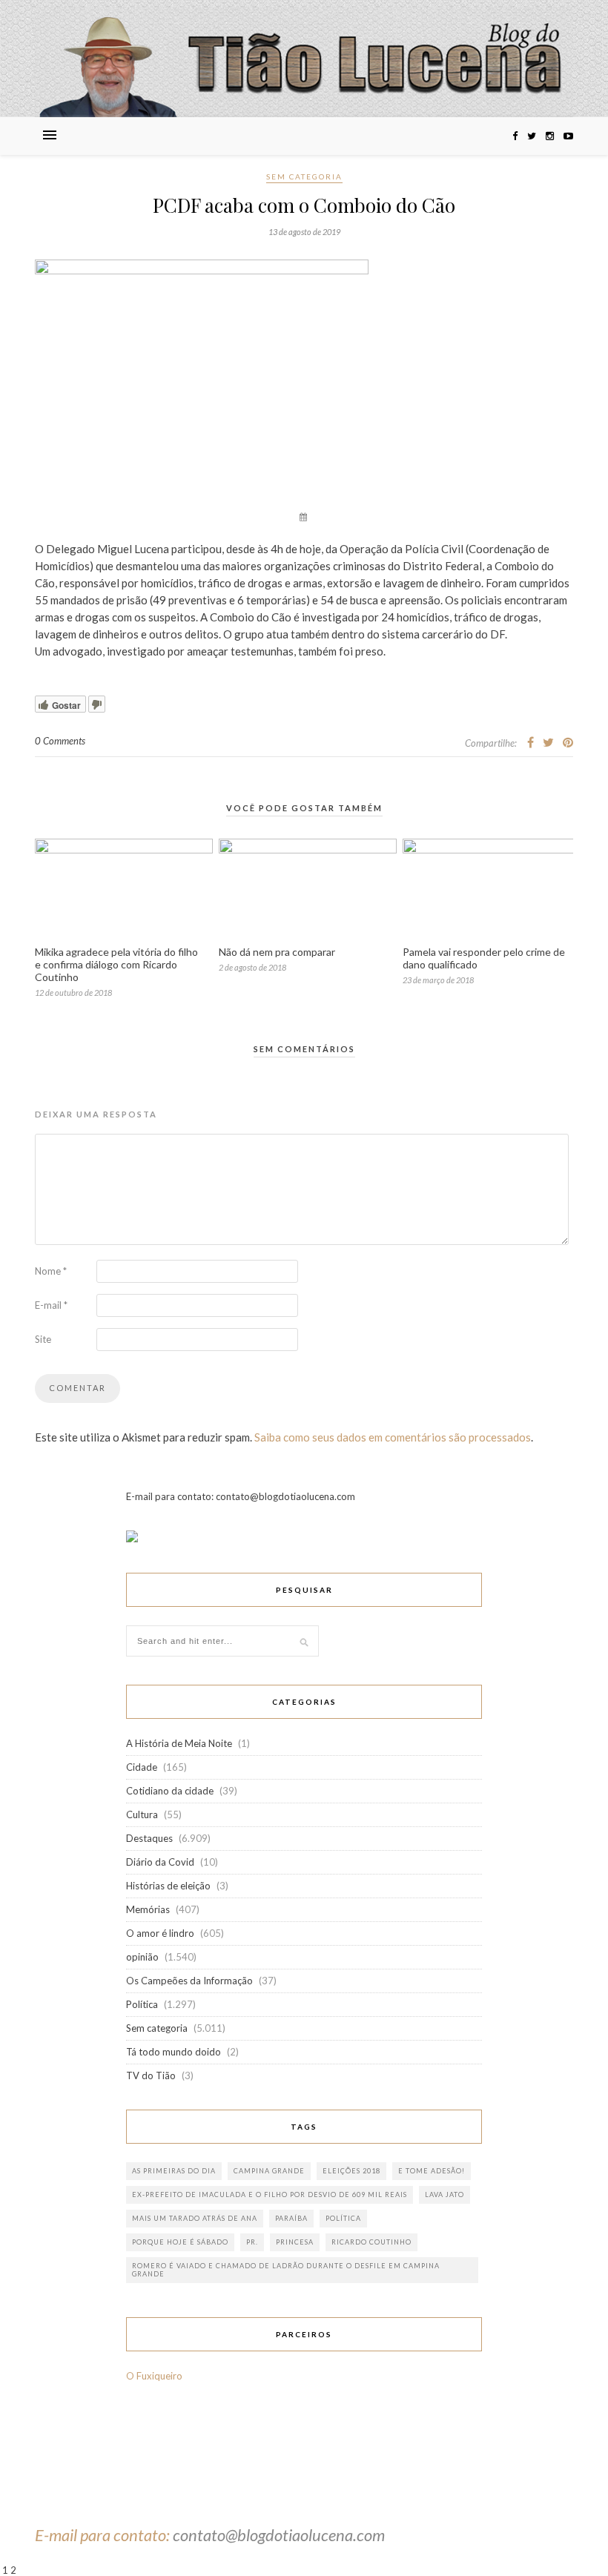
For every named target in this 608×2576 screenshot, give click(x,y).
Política (142, 2004)
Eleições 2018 (351, 2171)
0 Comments (60, 741)
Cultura (142, 1814)
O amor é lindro (160, 1933)
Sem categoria (304, 176)
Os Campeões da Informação (189, 1981)
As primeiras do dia (174, 2171)
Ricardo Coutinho (371, 2242)
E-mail (51, 1305)
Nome (51, 1271)
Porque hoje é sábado (180, 2242)
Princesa (295, 2242)
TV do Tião (151, 2075)
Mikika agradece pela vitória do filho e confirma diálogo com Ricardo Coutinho (116, 964)
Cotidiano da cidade (170, 1791)
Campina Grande (269, 2171)
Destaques (149, 1838)
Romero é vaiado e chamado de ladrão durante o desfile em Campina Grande (286, 2270)
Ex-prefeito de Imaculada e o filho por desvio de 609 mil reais (270, 2194)
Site (43, 1339)
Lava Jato (445, 2194)
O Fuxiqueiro (154, 2376)
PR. (252, 2242)
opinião (142, 1957)
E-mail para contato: (104, 2535)
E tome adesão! (432, 2171)
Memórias (148, 1909)
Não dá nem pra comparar (277, 952)
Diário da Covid (160, 1862)
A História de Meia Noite (179, 1743)
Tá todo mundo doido (174, 2052)
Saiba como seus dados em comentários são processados (393, 1437)
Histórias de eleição (168, 1886)
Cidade (142, 1767)
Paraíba (291, 2218)
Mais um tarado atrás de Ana (195, 2218)
